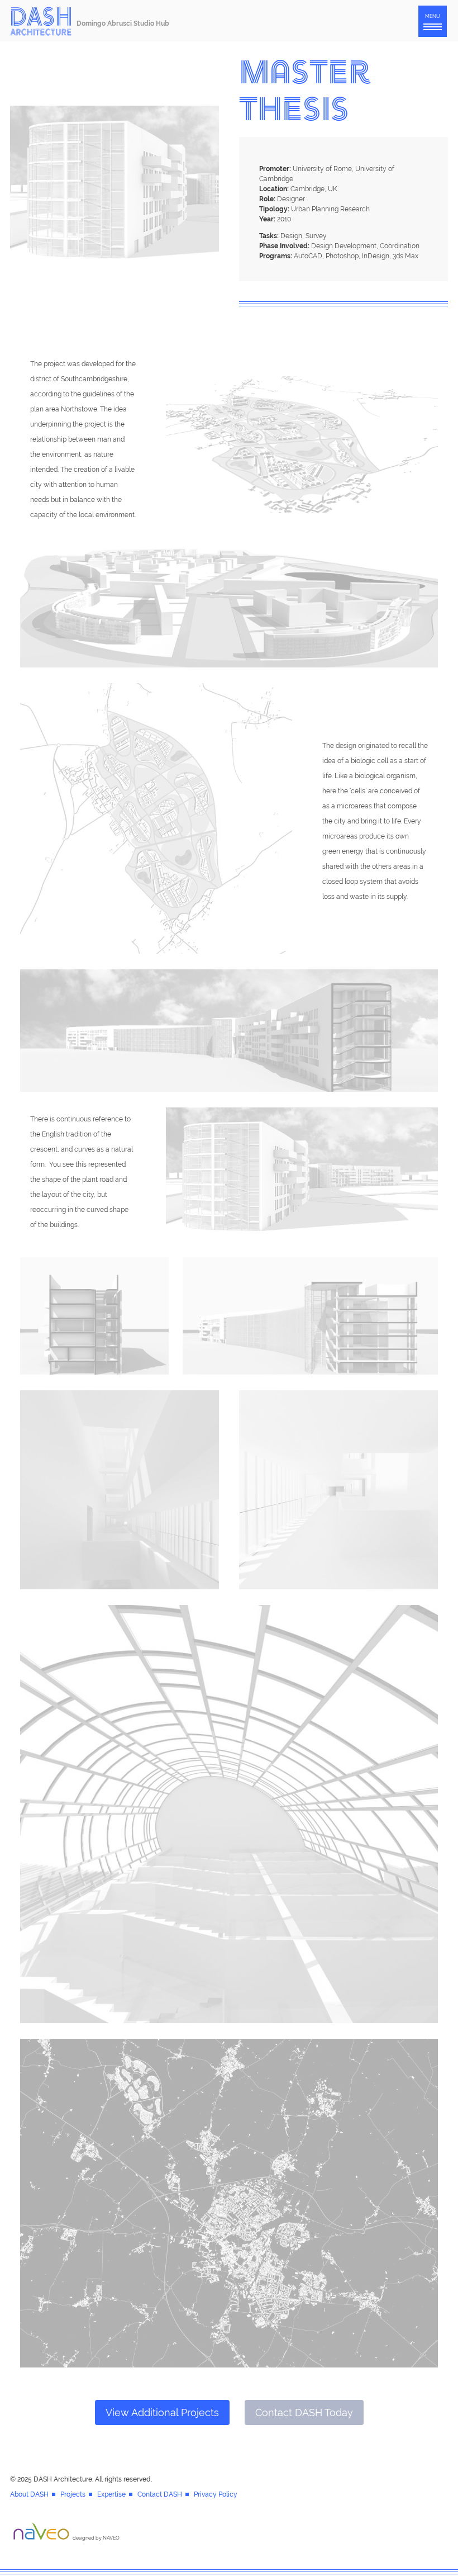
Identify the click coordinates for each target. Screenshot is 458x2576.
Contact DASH (160, 2494)
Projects (73, 2494)
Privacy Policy (216, 2494)
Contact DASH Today (304, 2412)
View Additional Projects (162, 2412)
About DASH (29, 2494)
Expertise (111, 2494)
